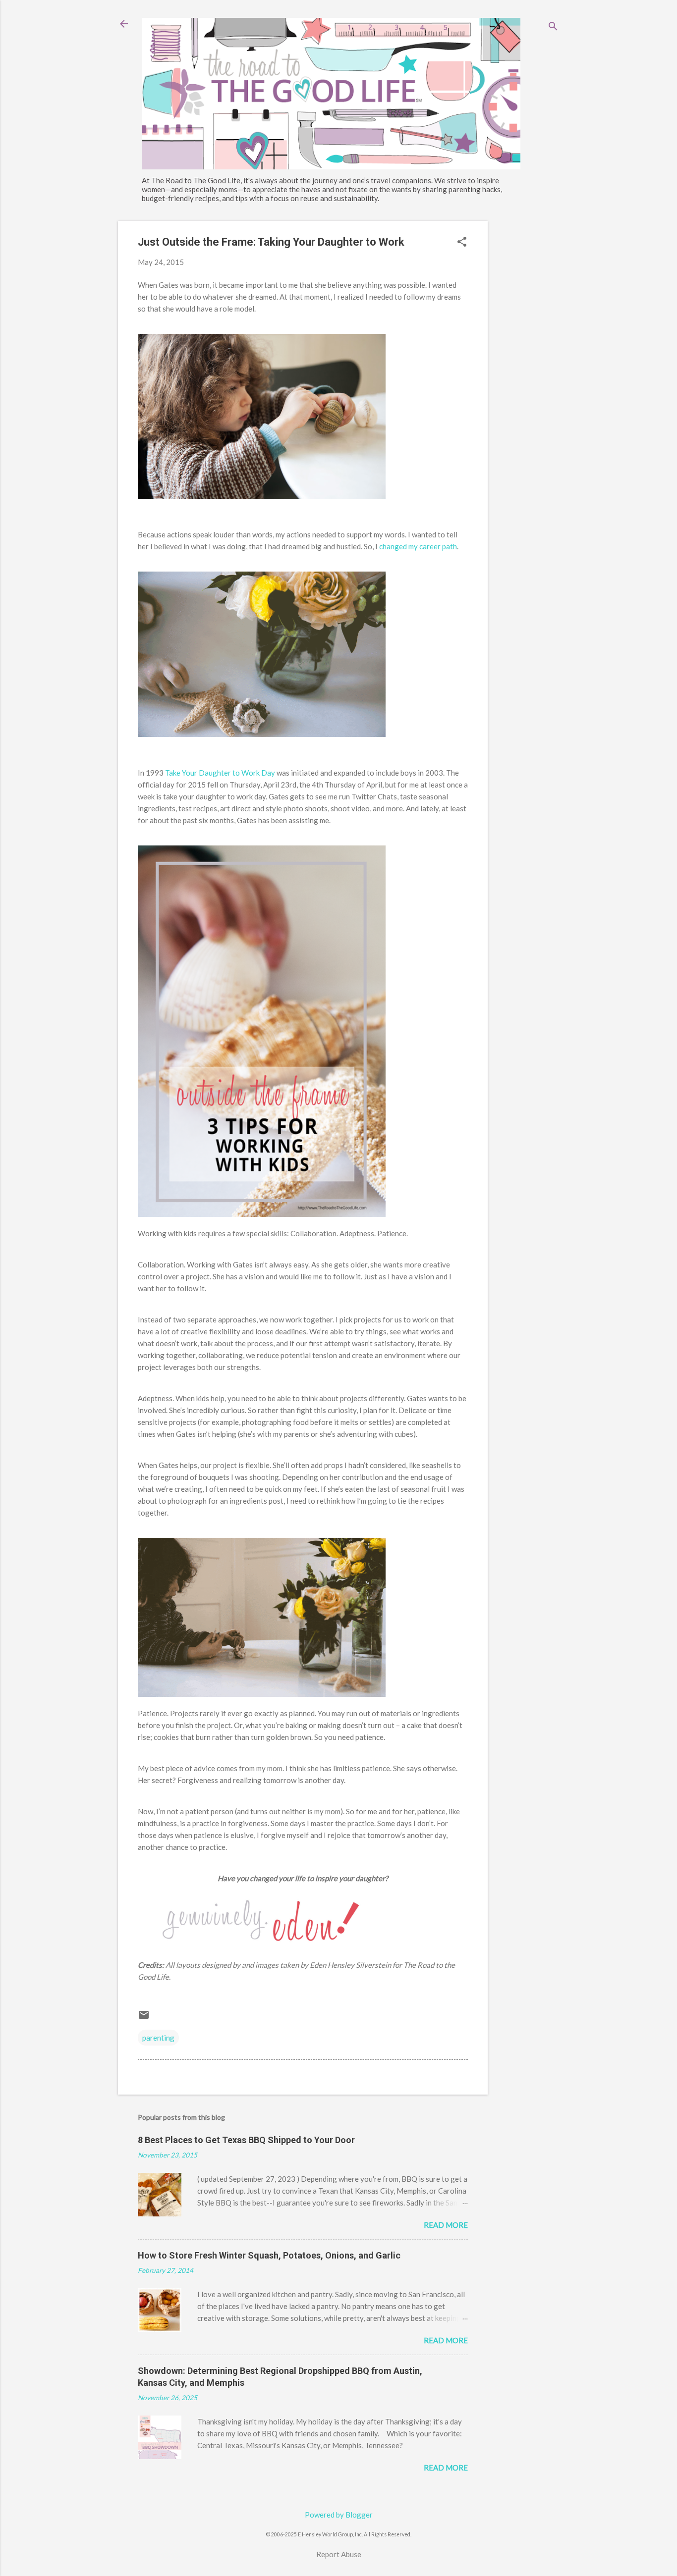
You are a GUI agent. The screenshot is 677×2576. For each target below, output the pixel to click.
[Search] (553, 27)
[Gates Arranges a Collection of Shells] (262, 1694)
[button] (462, 242)
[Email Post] (144, 2018)
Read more (446, 2225)
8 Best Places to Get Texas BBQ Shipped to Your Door (246, 2140)
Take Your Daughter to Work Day (220, 773)
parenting (158, 2038)
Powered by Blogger (339, 2515)
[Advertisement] (527, 369)
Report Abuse (339, 2554)
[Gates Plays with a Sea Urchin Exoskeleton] (262, 496)
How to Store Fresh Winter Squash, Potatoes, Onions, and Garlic (269, 2255)
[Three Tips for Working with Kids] (262, 1214)
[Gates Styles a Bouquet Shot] (262, 734)
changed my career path (418, 546)
